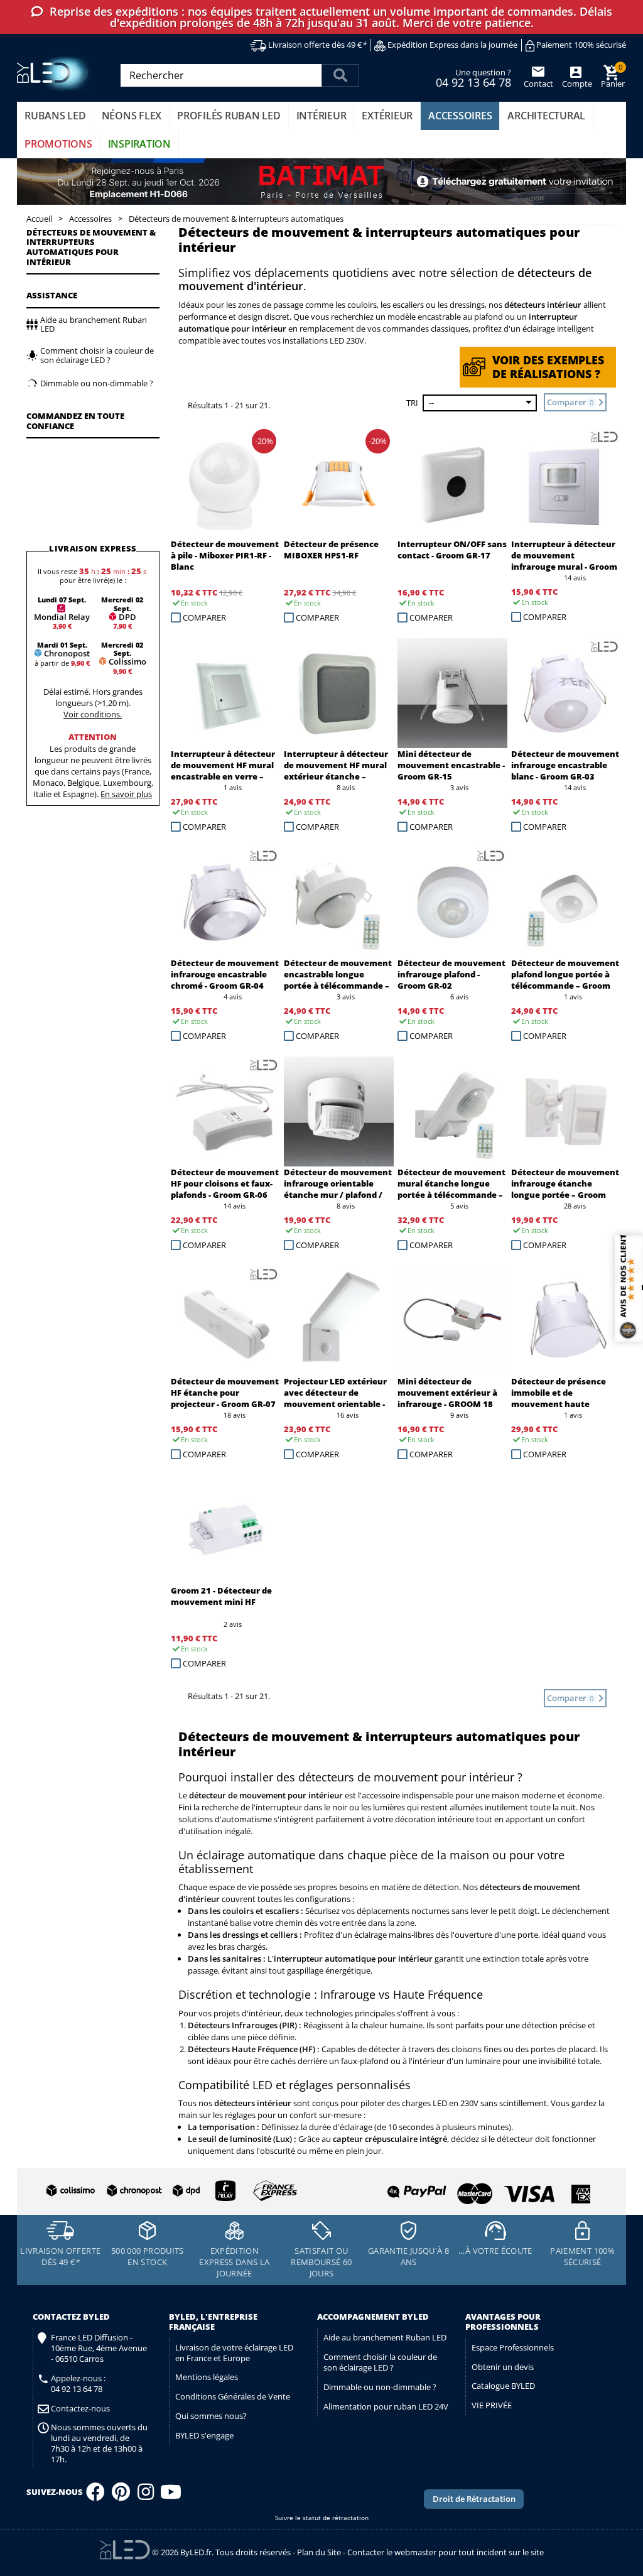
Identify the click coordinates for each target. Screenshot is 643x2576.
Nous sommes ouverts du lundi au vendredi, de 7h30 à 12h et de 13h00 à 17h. (99, 2443)
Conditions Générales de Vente (233, 2396)
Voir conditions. (93, 714)
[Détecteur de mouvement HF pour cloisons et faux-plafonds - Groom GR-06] (226, 1111)
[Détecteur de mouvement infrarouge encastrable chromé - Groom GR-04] (226, 902)
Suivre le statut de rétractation (322, 2518)
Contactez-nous (80, 2409)
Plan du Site (319, 2552)
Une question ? (473, 77)
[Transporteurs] (169, 2191)
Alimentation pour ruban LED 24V (386, 2406)
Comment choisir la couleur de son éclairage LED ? (380, 2362)
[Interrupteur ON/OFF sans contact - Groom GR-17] (452, 483)
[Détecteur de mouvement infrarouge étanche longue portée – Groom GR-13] (566, 1111)
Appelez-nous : (78, 2384)
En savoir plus (126, 794)
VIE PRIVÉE (492, 2405)
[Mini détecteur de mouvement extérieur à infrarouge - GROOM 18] (452, 1321)
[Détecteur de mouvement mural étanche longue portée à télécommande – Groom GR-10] (452, 1111)
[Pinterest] (121, 2496)
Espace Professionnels (513, 2347)
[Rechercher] (340, 75)
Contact (538, 84)
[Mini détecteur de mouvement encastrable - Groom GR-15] (452, 693)
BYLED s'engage (204, 2435)
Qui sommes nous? (211, 2416)
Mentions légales (207, 2377)
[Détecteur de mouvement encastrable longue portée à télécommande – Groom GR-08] (339, 902)
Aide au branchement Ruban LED (385, 2337)
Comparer (204, 617)
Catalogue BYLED (503, 2386)
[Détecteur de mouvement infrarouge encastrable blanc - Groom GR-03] (566, 693)
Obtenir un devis (503, 2367)
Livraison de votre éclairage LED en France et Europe (234, 2353)
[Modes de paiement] (457, 2189)
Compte (576, 84)
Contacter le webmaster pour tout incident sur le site (446, 2552)
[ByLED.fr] (56, 74)
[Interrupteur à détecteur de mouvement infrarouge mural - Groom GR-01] (566, 483)
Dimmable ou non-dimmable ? (380, 2387)
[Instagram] (146, 2496)
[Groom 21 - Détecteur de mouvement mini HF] (226, 1530)
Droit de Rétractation (474, 2499)
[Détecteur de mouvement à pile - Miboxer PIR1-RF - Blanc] (226, 483)
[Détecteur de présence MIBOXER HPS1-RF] (339, 483)
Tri (412, 403)
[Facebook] (95, 2496)
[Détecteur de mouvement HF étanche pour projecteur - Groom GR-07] (226, 1321)
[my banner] (321, 182)
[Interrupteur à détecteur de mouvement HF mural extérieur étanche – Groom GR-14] (339, 693)
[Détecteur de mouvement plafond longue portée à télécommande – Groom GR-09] (566, 902)
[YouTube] (171, 2496)
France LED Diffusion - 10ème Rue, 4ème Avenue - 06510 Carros (99, 2348)
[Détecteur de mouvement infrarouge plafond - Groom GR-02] (452, 902)
